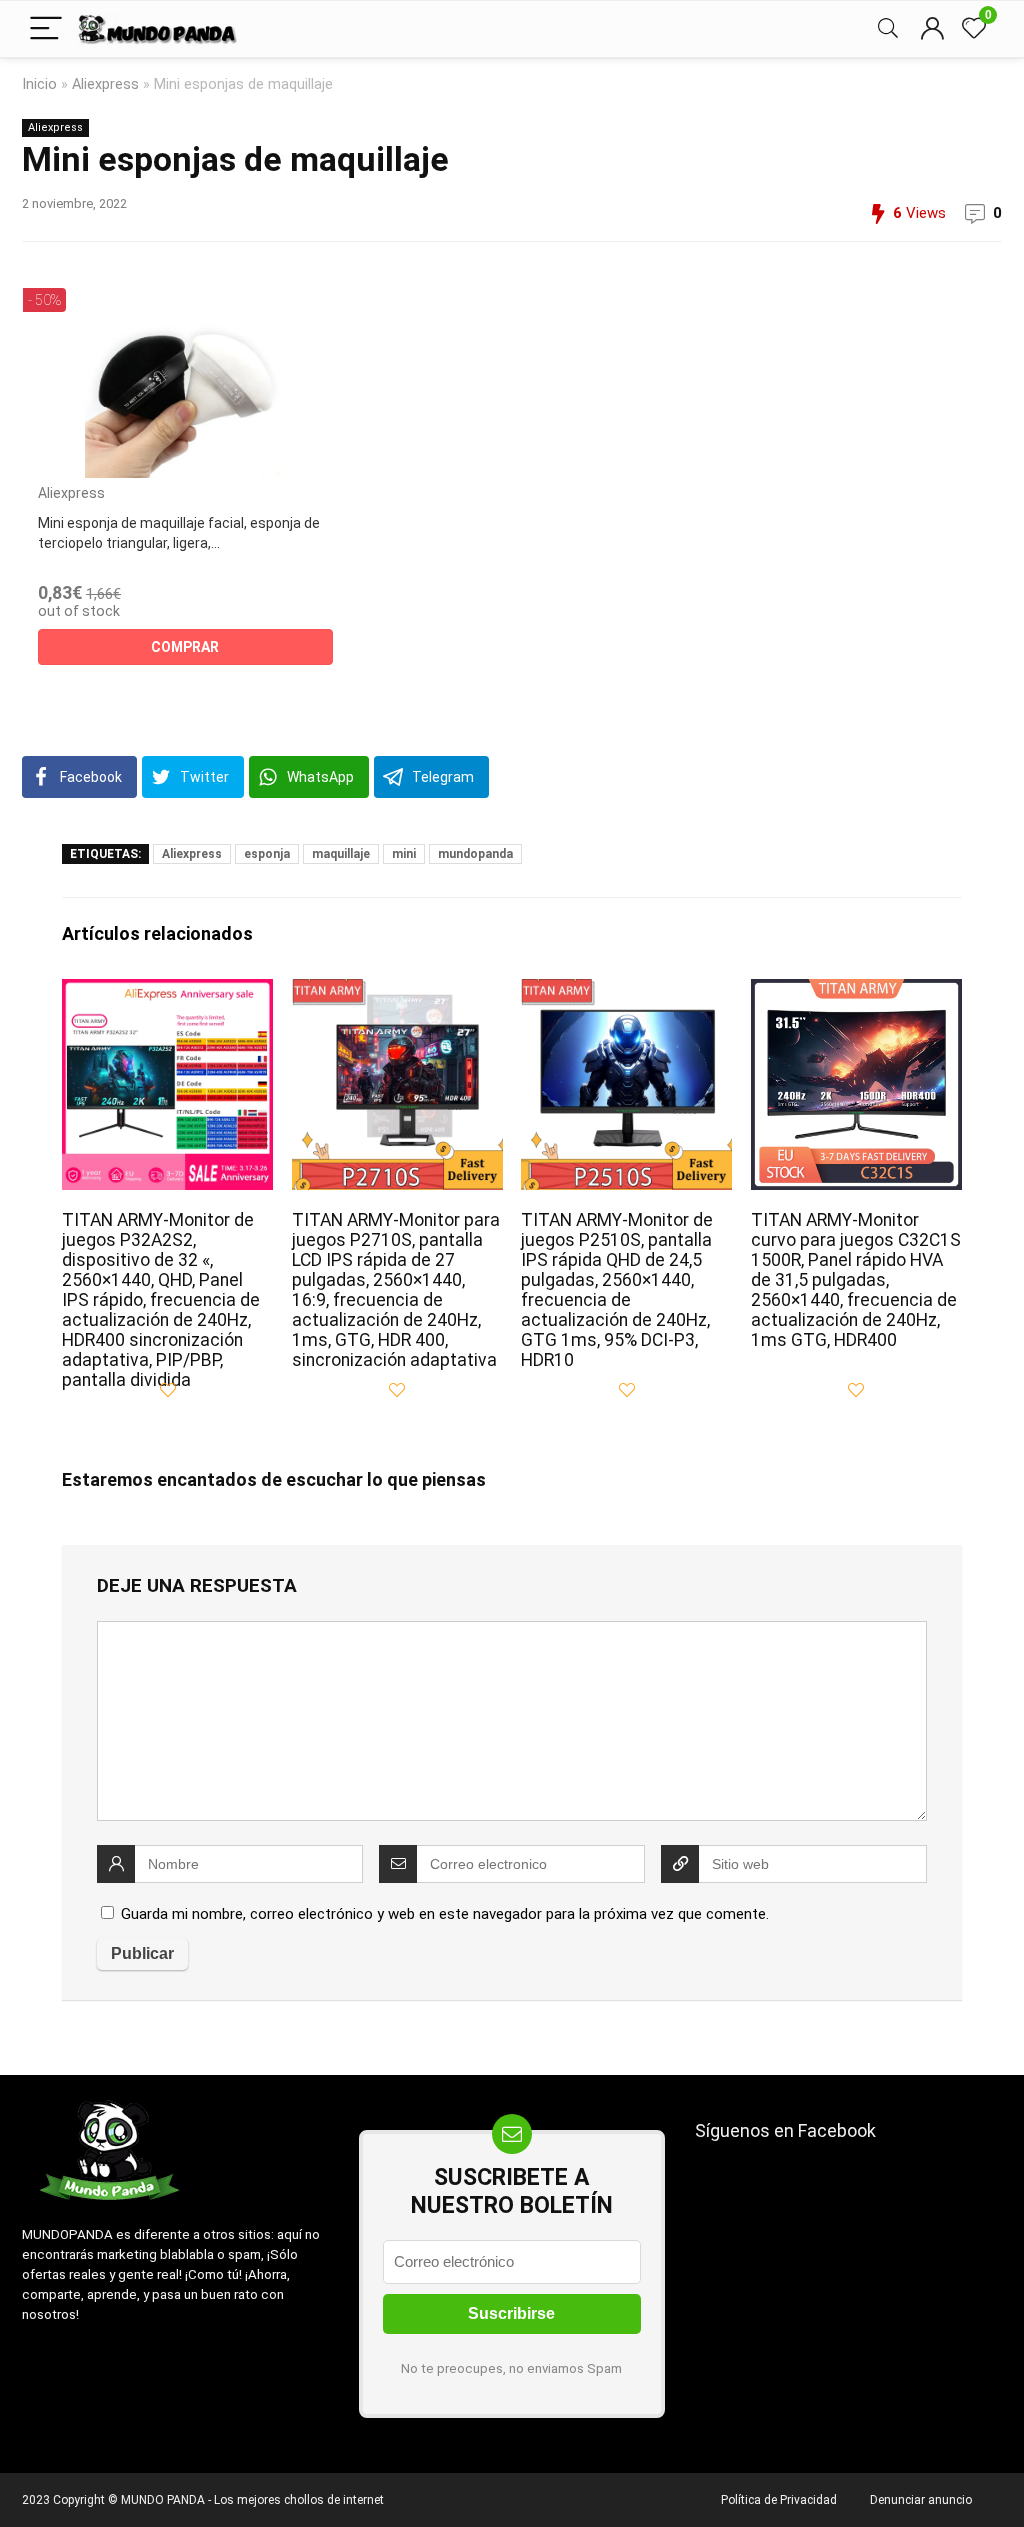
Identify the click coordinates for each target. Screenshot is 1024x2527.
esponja (267, 854)
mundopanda (475, 854)
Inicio (39, 84)
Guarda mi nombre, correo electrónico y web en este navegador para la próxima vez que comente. (445, 1914)
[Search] (888, 29)
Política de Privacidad (779, 2500)
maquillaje (341, 854)
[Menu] (46, 29)
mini (404, 854)
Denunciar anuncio (921, 2500)
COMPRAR (185, 647)
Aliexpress (105, 84)
